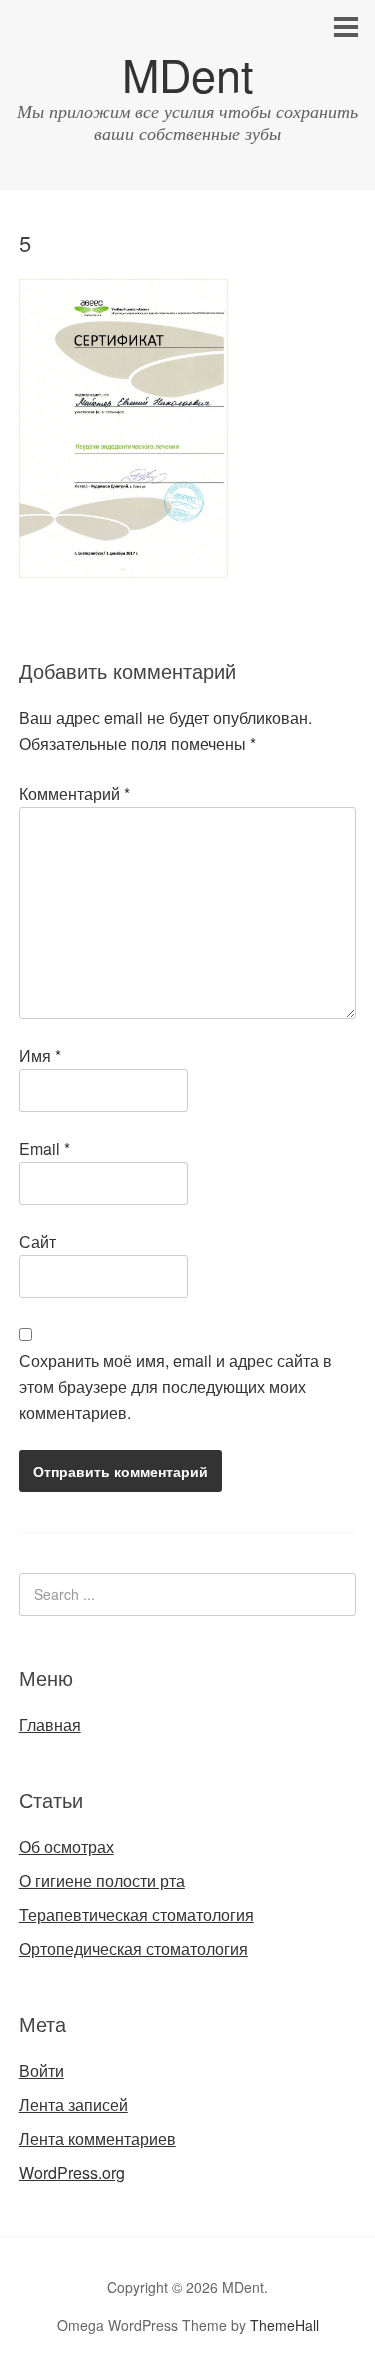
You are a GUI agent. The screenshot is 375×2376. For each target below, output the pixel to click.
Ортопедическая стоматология (133, 1948)
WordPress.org (72, 2172)
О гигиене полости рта (102, 1880)
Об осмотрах (66, 1846)
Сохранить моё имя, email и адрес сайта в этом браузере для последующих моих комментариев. (175, 1386)
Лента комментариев (97, 2138)
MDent (188, 73)
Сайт (37, 1241)
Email (44, 1148)
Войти (41, 2070)
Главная (50, 1724)
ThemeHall (284, 2325)
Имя (40, 1055)
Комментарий (74, 793)
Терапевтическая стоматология (136, 1914)
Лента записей (73, 2104)
